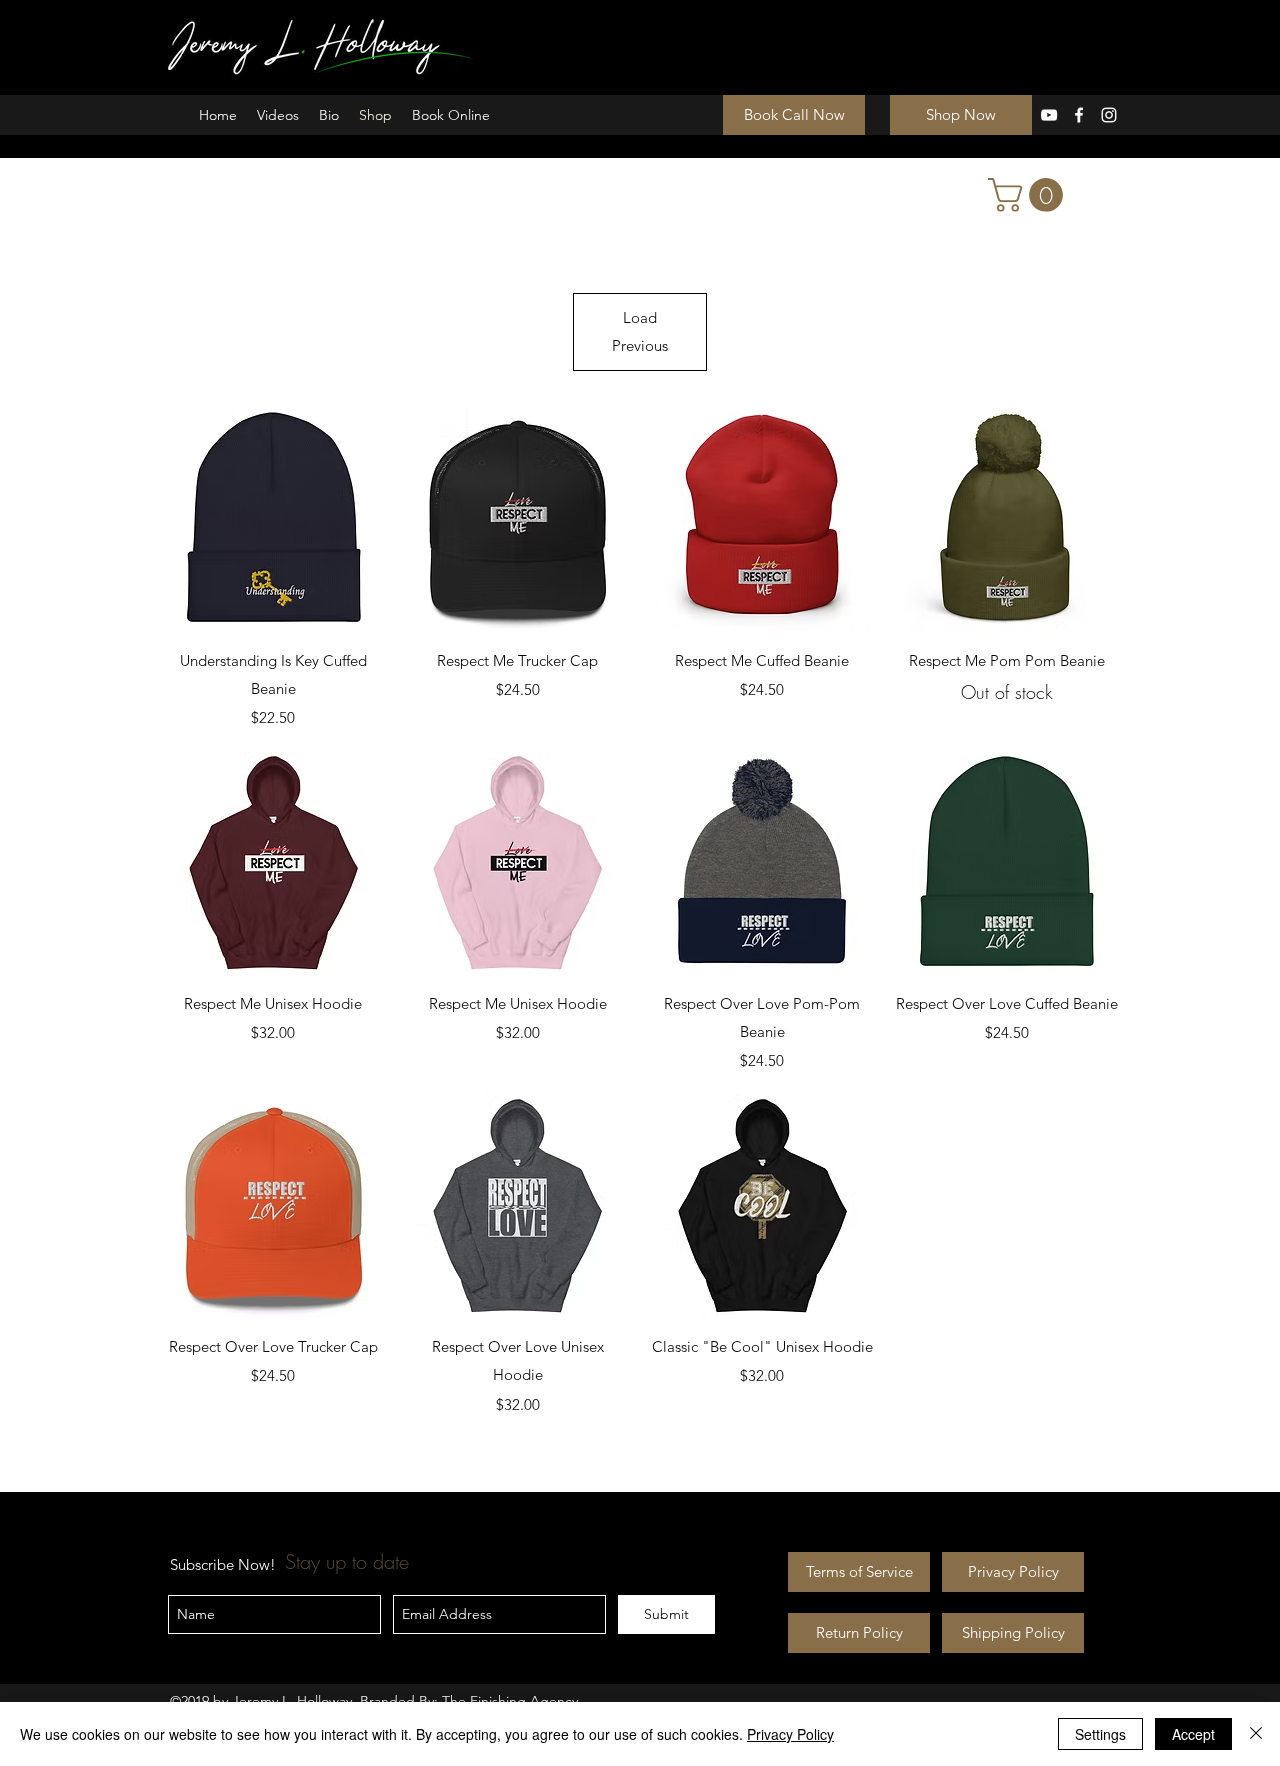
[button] (1029, 195)
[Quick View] (273, 518)
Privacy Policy (790, 1734)
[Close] (1256, 1734)
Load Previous (640, 331)
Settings (1100, 1734)
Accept (1193, 1734)
